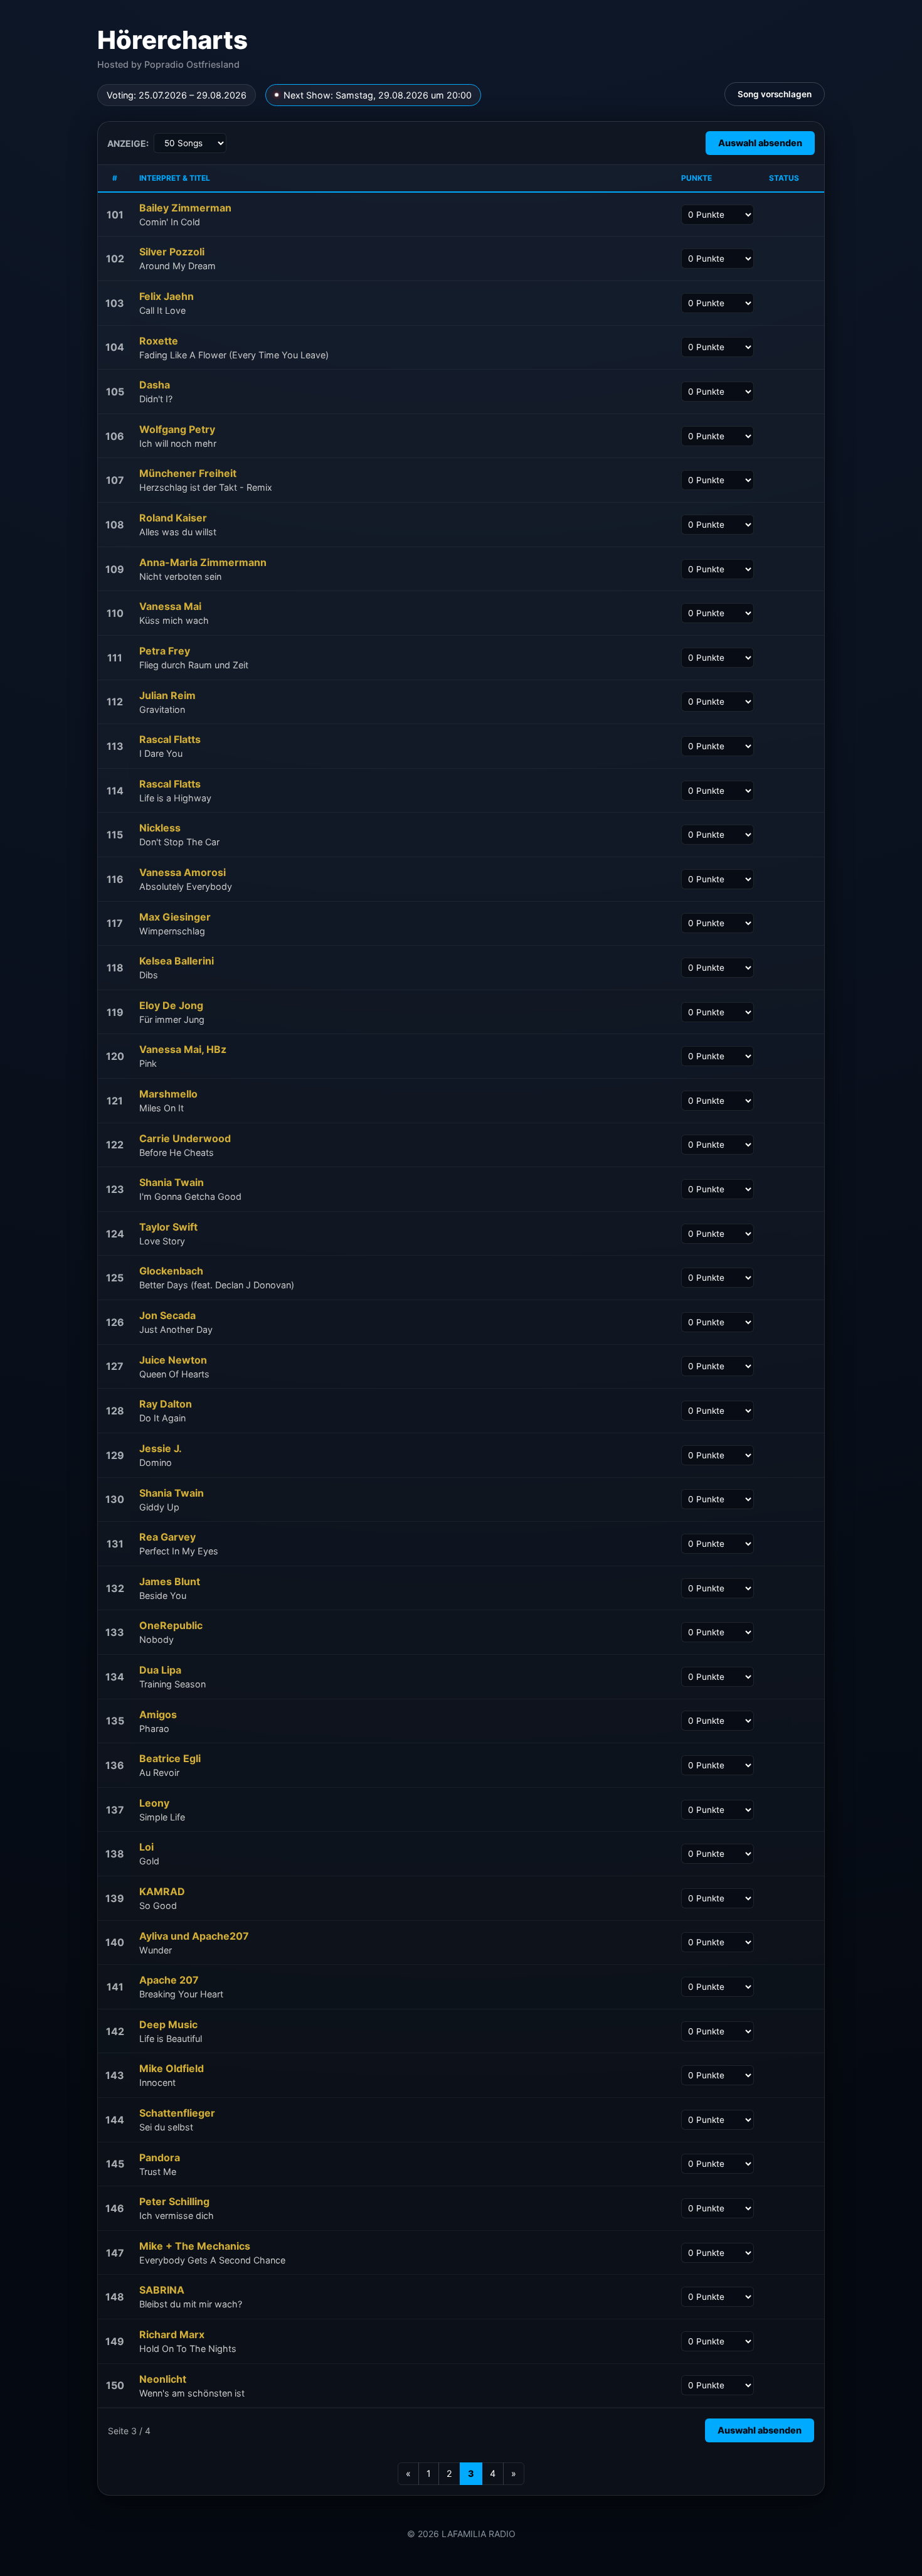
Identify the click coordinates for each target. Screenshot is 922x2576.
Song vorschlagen (775, 94)
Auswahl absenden (760, 143)
